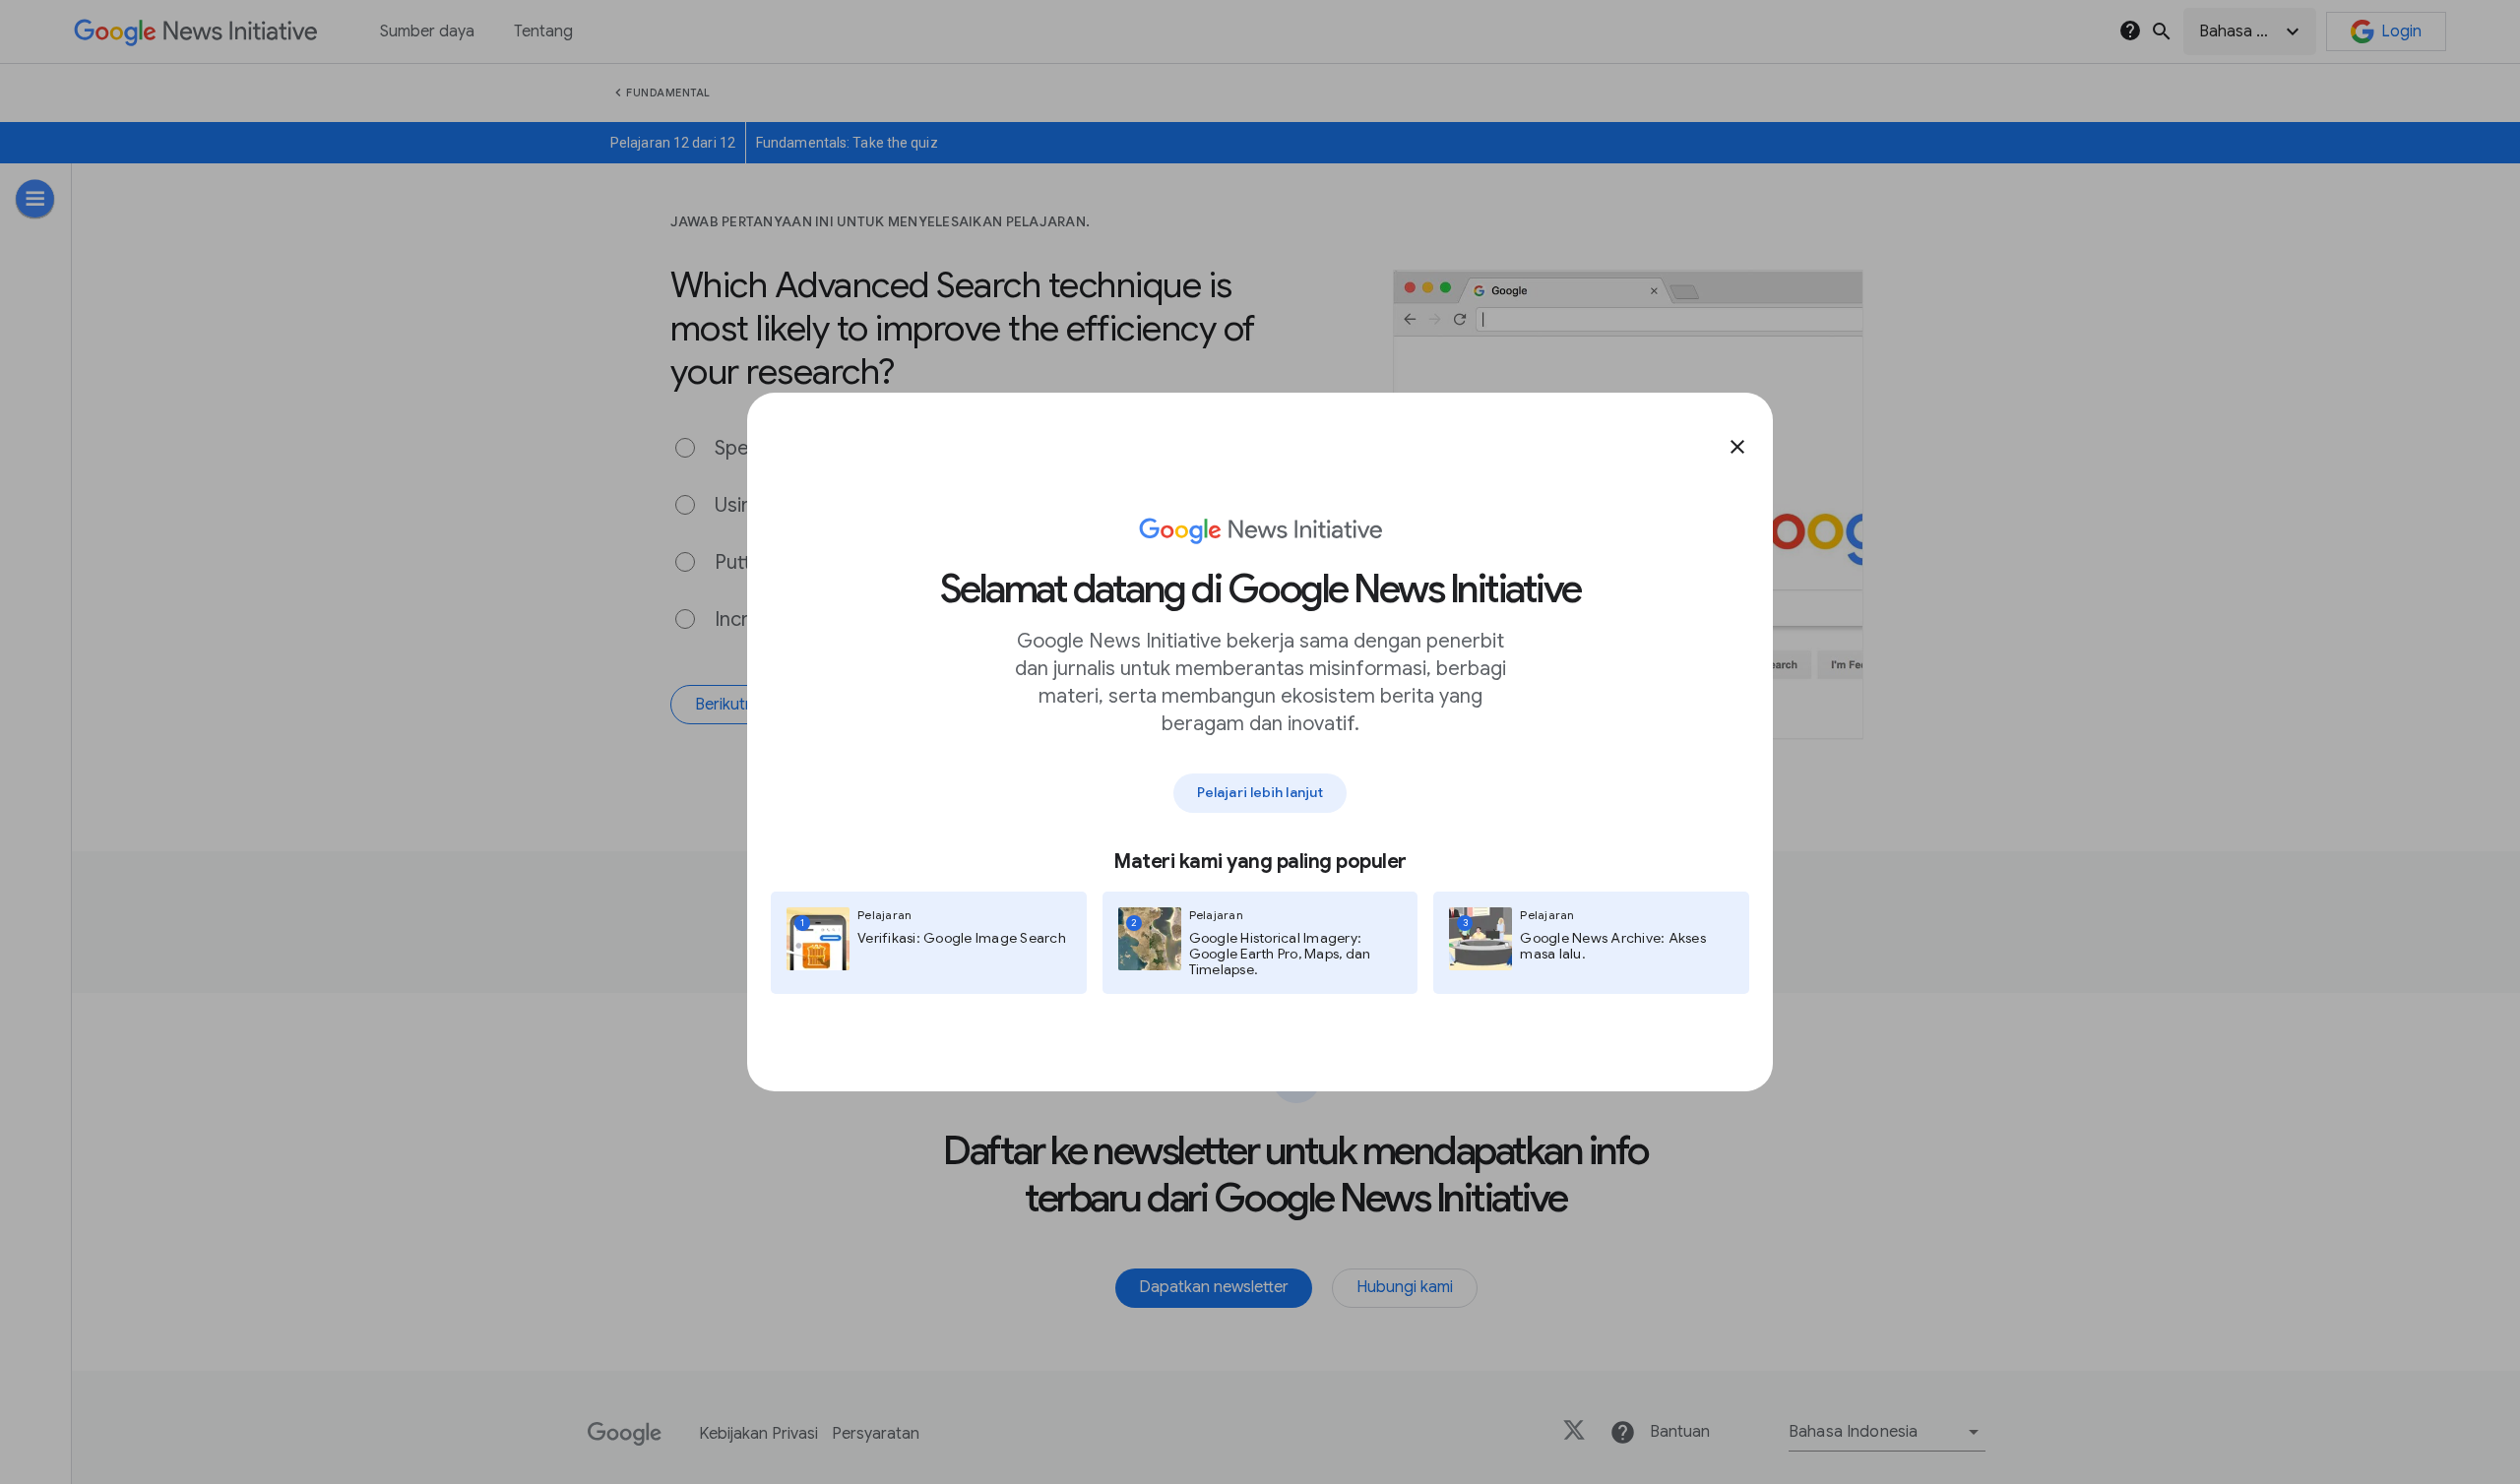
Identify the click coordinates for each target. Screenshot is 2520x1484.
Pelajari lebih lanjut (1260, 792)
